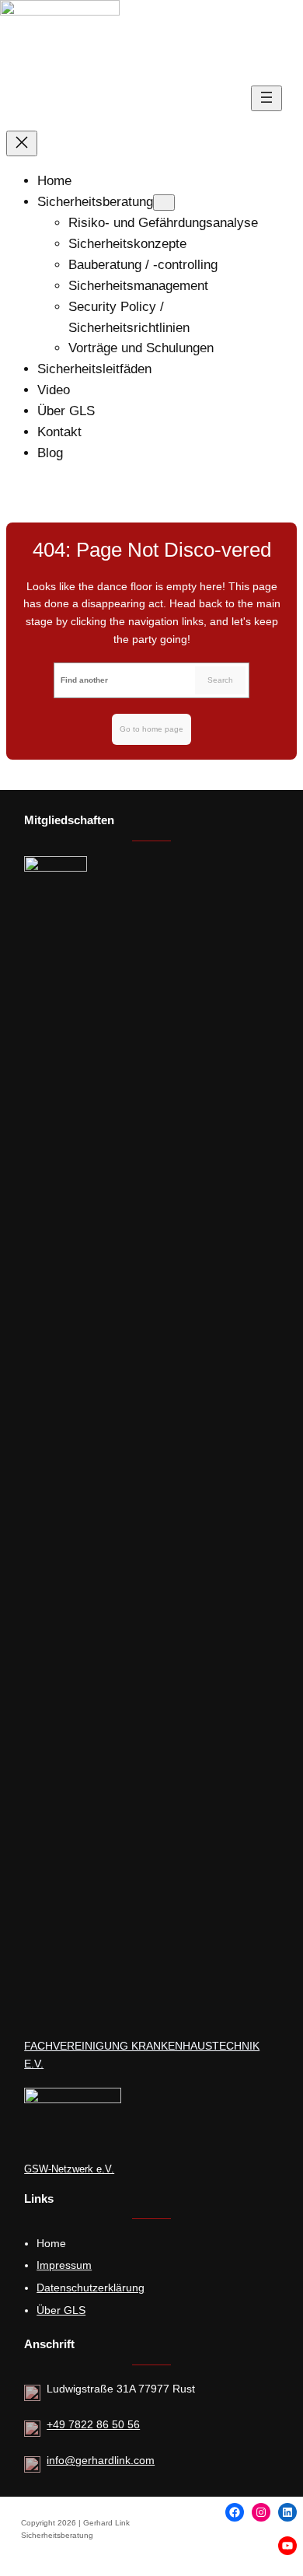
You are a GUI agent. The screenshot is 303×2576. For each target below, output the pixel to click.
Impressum (64, 2265)
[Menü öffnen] (266, 98)
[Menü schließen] (22, 143)
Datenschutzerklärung (91, 2288)
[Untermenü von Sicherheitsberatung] (164, 203)
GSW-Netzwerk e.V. (69, 2169)
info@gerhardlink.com (101, 2460)
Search (220, 680)
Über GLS (61, 2310)
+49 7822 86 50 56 (93, 2424)
